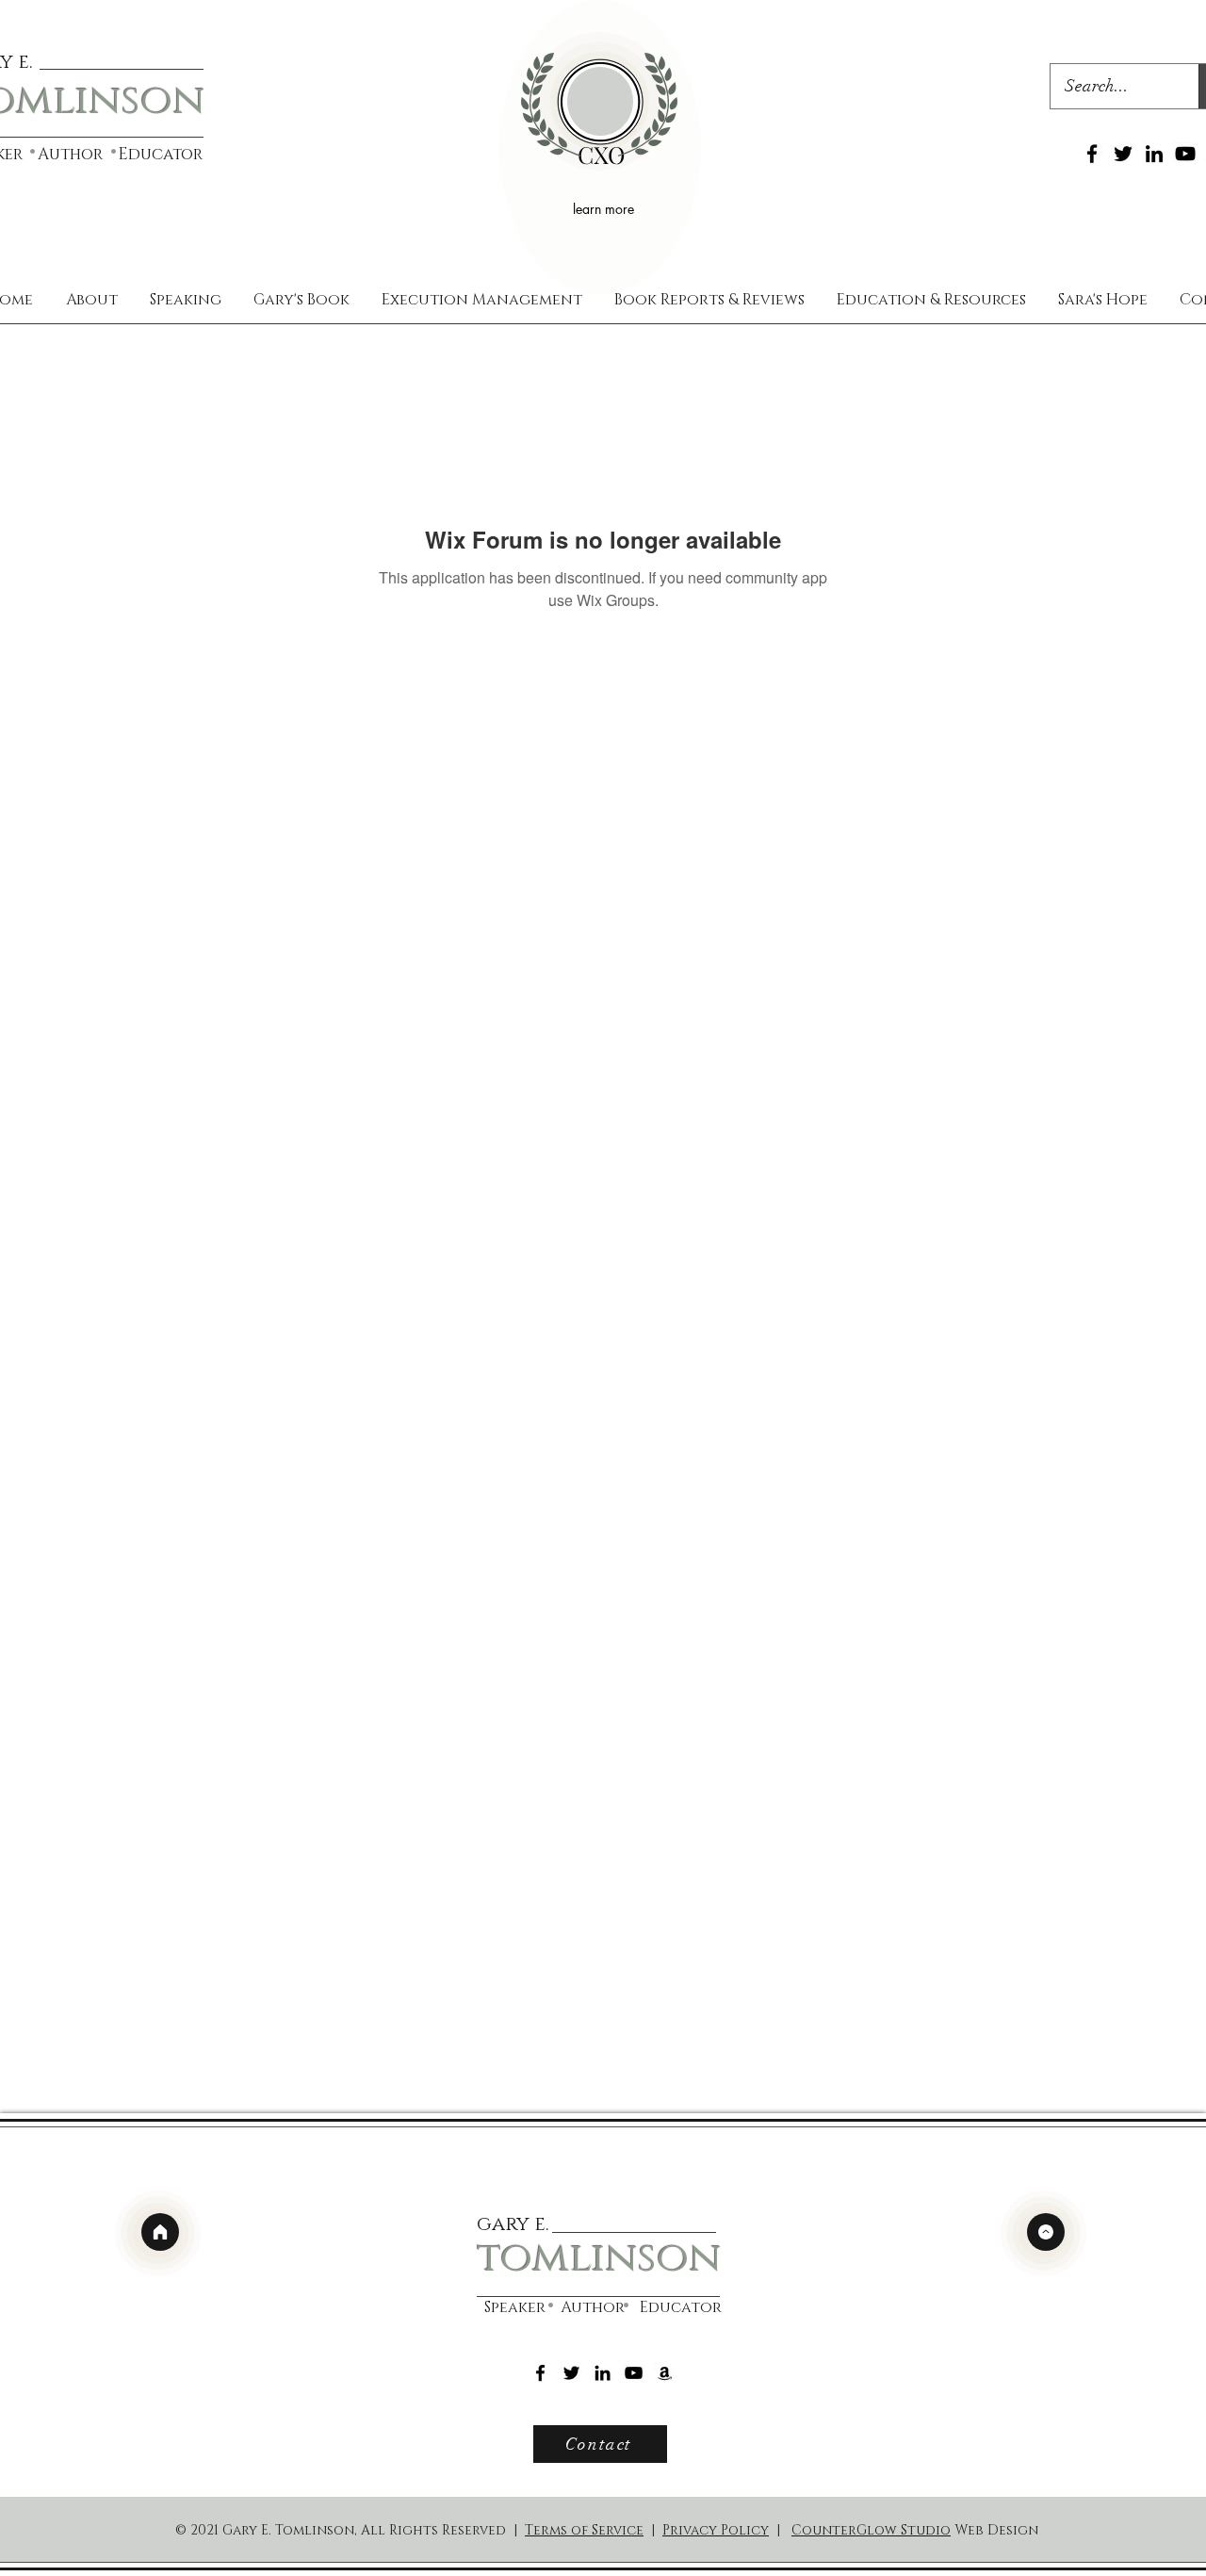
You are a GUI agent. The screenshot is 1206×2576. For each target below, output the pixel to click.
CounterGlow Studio (871, 2530)
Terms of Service (584, 2530)
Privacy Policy (716, 2530)
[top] (1046, 2232)
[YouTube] (1185, 154)
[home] (160, 2232)
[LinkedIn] (1154, 154)
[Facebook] (1092, 154)
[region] (600, 148)
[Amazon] (665, 2373)
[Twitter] (1123, 154)
